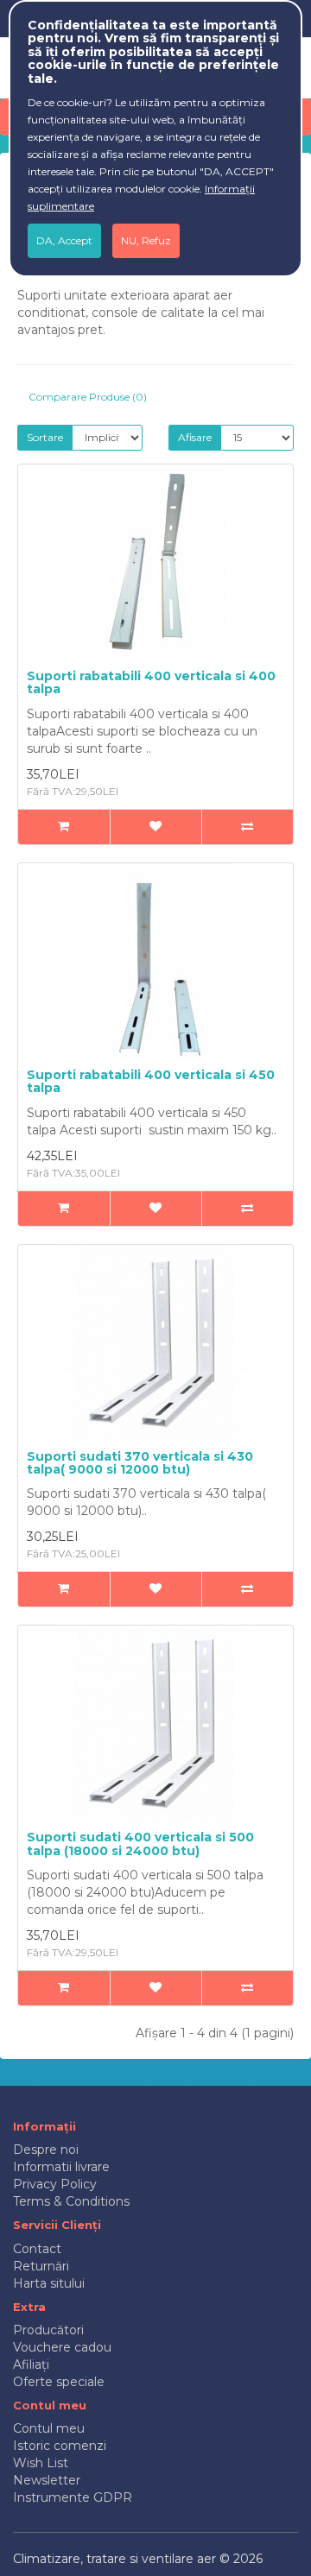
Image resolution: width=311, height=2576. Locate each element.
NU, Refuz (146, 240)
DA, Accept (64, 240)
